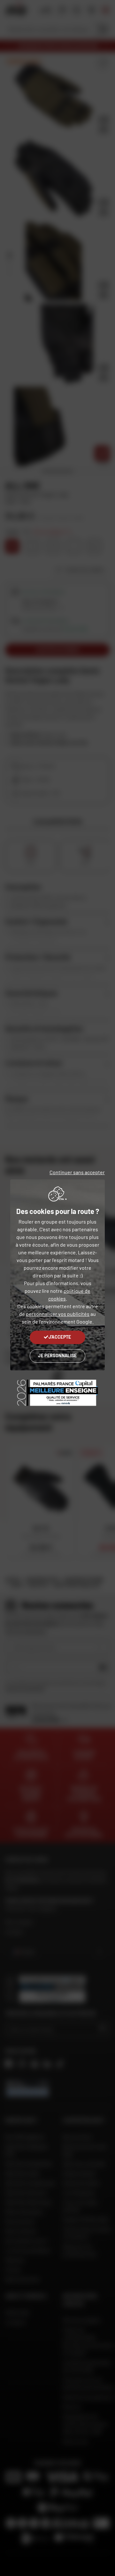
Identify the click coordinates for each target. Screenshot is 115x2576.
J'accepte (60, 1337)
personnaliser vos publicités (58, 1314)
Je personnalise (57, 1355)
